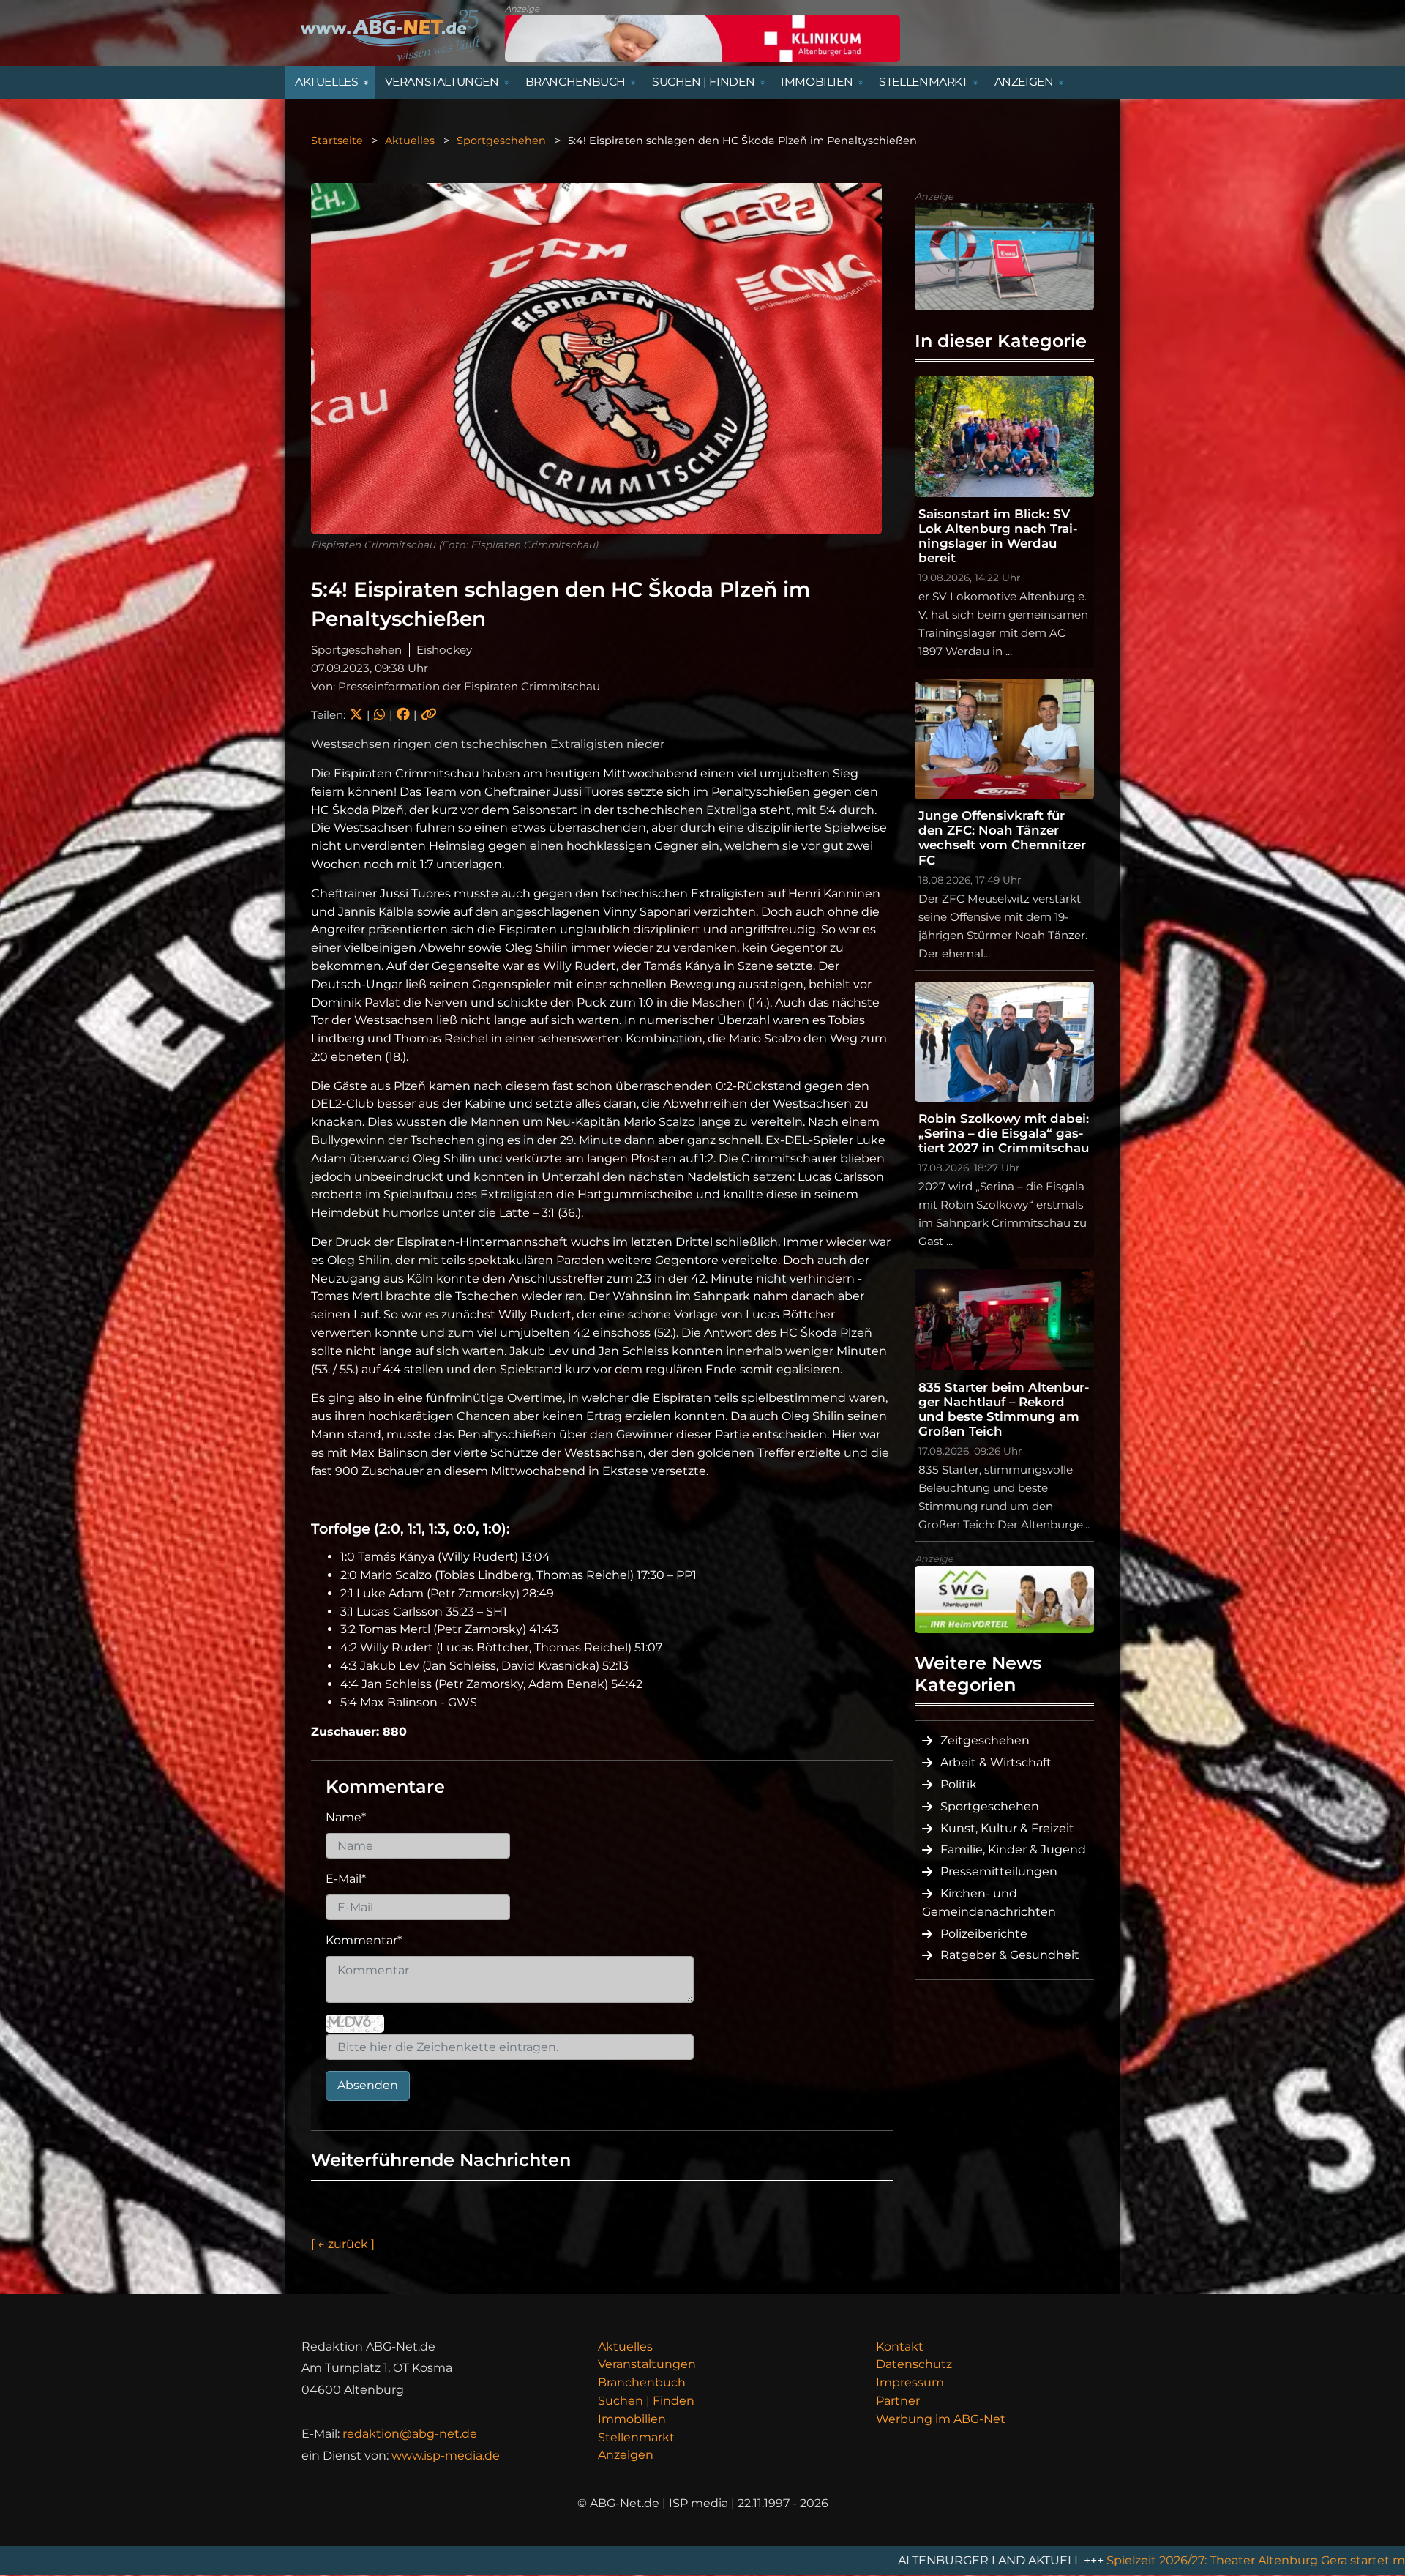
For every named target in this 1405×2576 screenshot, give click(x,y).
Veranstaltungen (647, 2364)
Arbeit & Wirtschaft (996, 1762)
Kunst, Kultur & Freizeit (1007, 1828)
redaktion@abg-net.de (410, 2434)
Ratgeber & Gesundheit (1010, 1955)
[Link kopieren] (429, 715)
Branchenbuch (642, 2382)
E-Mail (346, 1879)
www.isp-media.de (446, 2456)
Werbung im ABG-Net (941, 2419)
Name (346, 1817)
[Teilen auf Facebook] (403, 715)
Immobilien (632, 2419)
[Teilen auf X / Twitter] (356, 715)
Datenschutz (914, 2364)
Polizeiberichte (984, 1934)
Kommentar (364, 1940)
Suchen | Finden (646, 2401)
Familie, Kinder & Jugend (1013, 1849)
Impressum (910, 2382)
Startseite (337, 141)
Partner (898, 2401)
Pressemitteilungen (999, 1871)
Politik (959, 1784)
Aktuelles (410, 141)
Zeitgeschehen (985, 1740)
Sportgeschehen (501, 141)
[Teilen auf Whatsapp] (379, 715)
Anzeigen (626, 2455)
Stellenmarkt (636, 2437)
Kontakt (900, 2347)
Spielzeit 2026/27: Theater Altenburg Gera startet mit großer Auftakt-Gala (1042, 2560)
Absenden (368, 2085)
